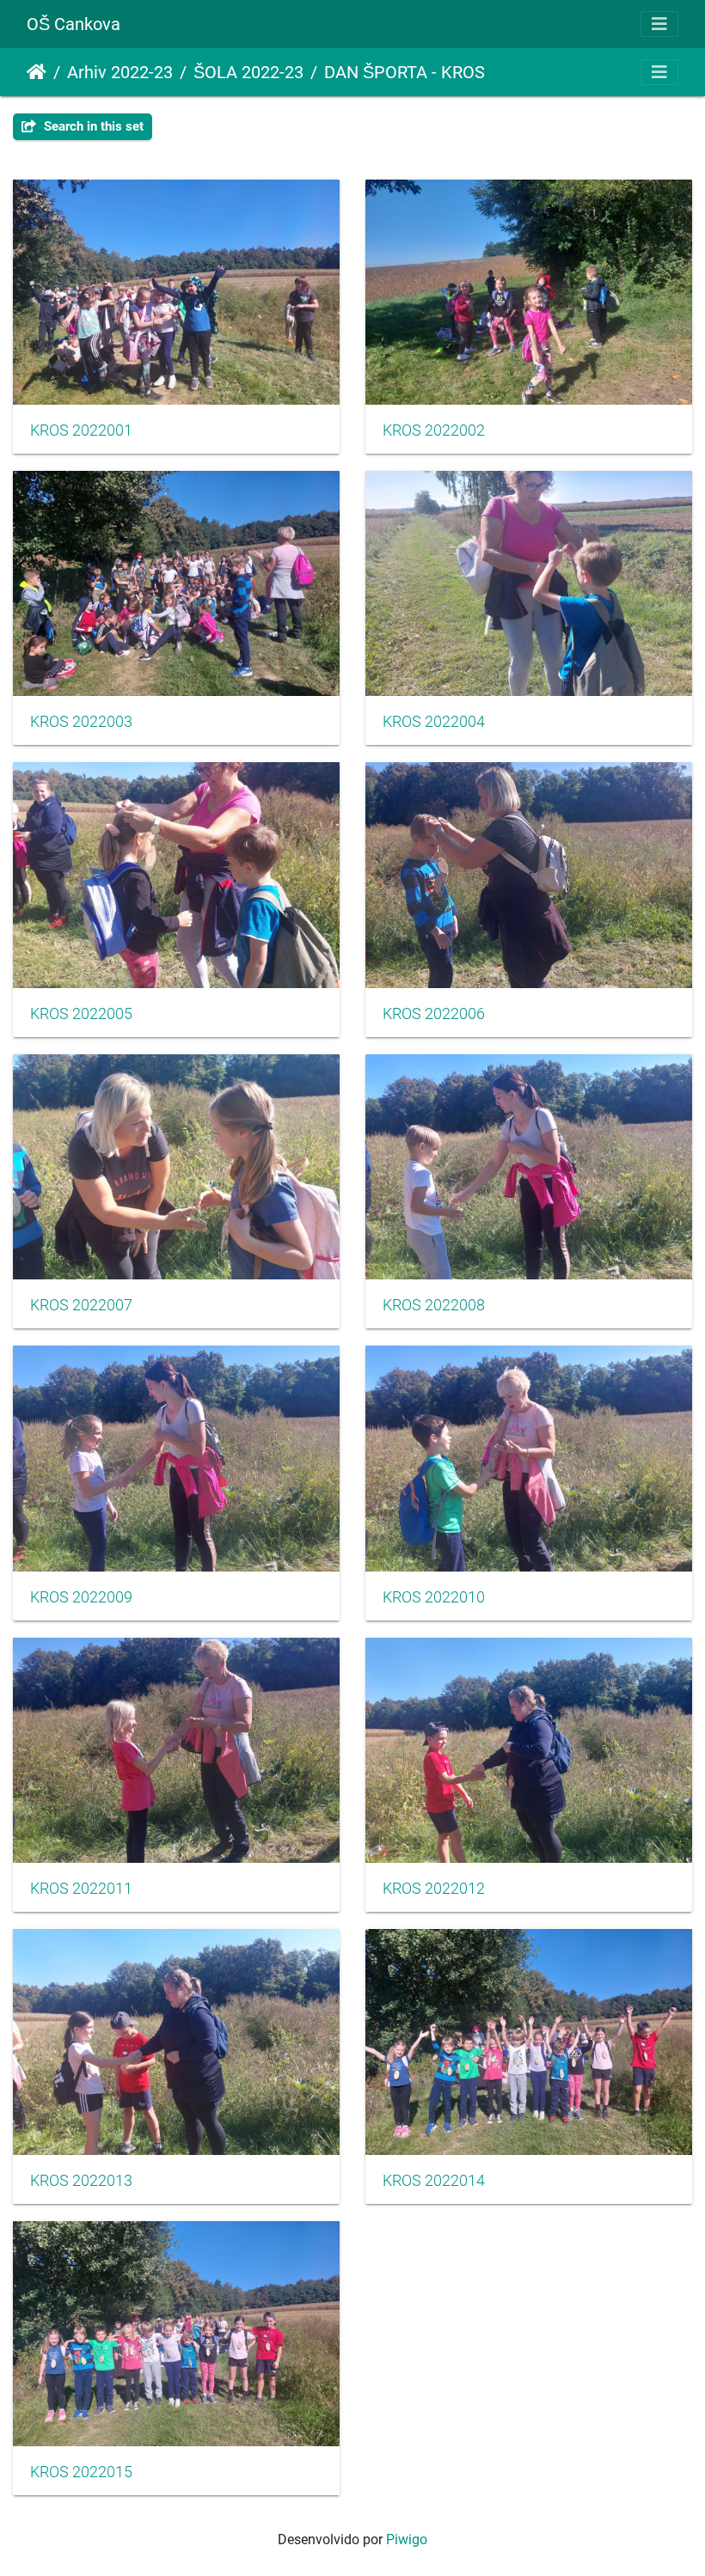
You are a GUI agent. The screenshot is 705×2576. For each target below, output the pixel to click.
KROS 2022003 (81, 722)
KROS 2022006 (434, 1014)
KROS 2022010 (434, 1597)
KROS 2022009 (81, 1597)
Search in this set (92, 126)
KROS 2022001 (81, 430)
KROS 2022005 (81, 1014)
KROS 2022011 (81, 1889)
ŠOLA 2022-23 (248, 72)
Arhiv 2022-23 (120, 72)
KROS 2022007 (81, 1305)
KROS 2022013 (81, 2181)
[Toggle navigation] (659, 24)
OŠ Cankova (74, 24)
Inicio (37, 72)
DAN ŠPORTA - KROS (405, 72)
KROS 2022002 (434, 430)
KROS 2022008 (434, 1305)
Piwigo (407, 2539)
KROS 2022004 (434, 722)
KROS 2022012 (434, 1889)
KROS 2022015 (81, 2472)
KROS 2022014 (434, 2181)
